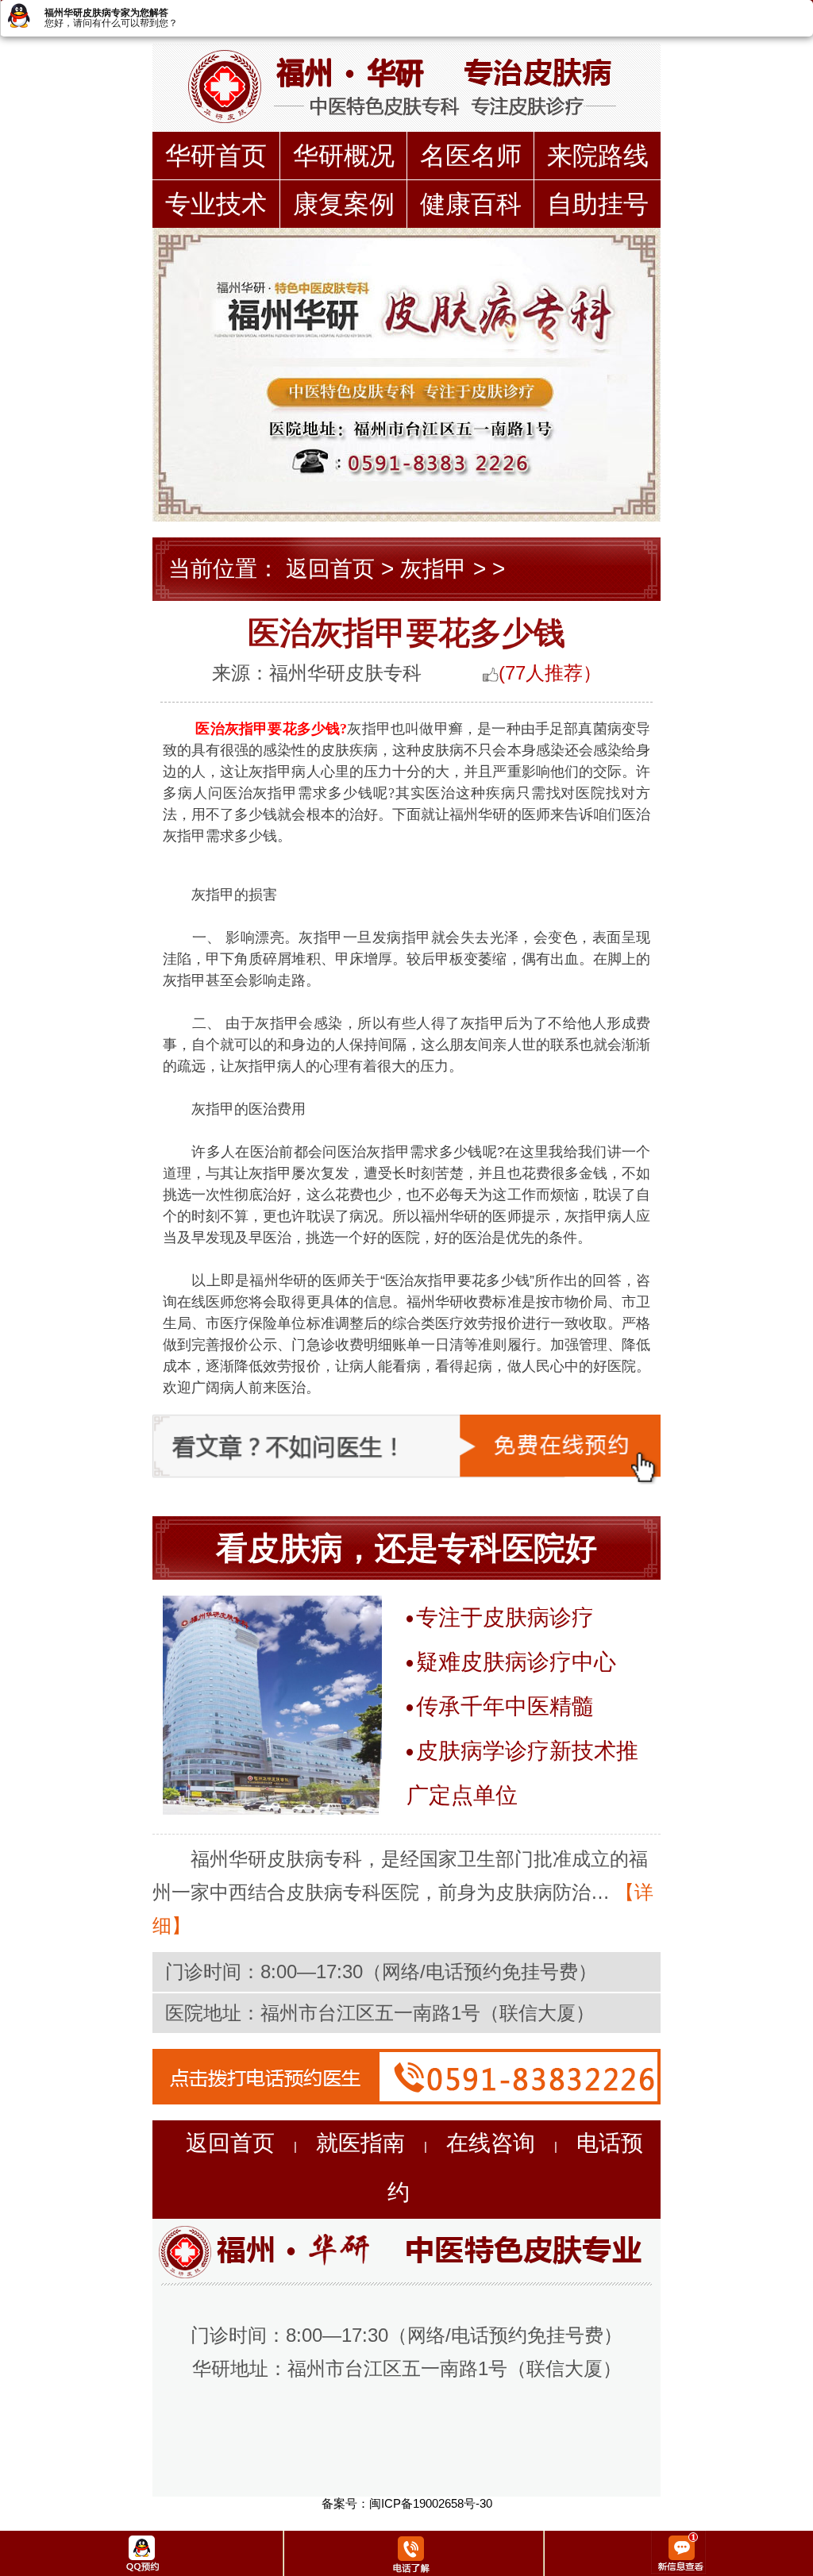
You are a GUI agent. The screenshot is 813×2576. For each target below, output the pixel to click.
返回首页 (330, 569)
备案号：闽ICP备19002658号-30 (407, 2503)
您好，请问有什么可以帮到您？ (111, 23)
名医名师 (471, 156)
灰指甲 (433, 569)
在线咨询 (491, 2143)
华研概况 (344, 156)
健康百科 (471, 204)
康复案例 (344, 204)
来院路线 (598, 156)
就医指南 (360, 2143)
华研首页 (216, 156)
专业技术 (216, 204)
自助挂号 (598, 204)
